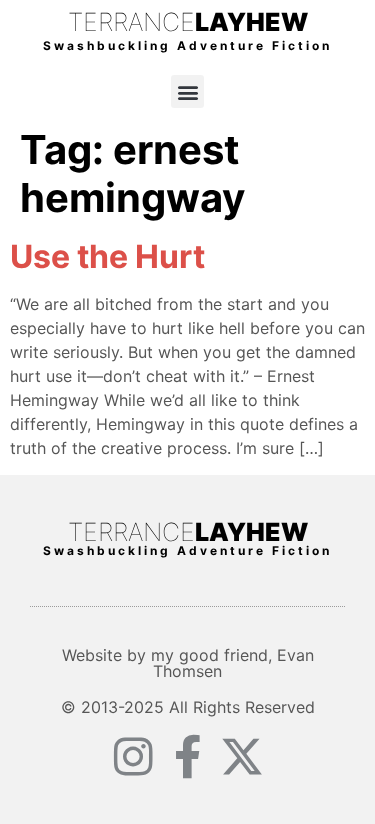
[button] (187, 91)
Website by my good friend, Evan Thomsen (188, 663)
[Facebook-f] (188, 757)
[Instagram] (134, 757)
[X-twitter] (242, 757)
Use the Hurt (107, 256)
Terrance (188, 22)
